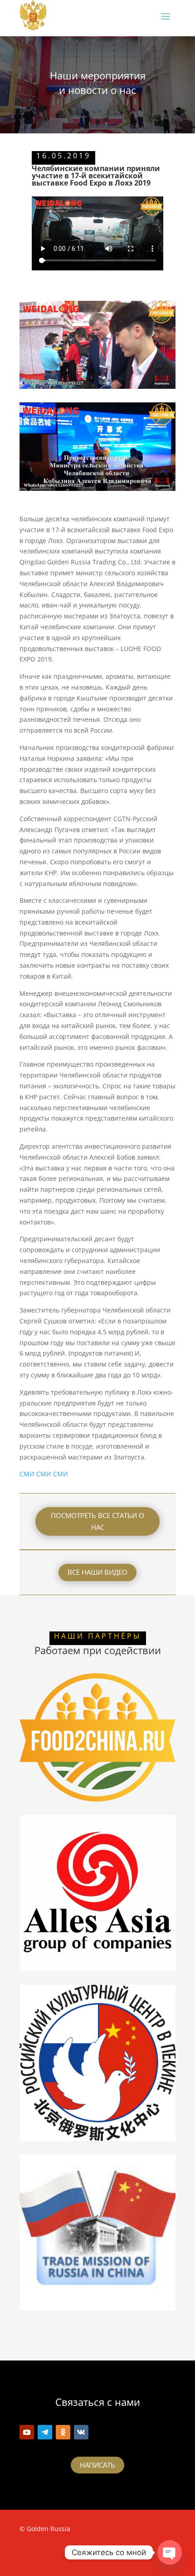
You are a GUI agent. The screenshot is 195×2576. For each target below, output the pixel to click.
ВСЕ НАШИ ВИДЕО (97, 1572)
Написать (97, 2465)
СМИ (27, 1474)
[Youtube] (27, 2432)
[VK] (81, 2432)
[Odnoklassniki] (63, 2432)
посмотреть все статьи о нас (97, 1521)
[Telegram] (45, 2432)
